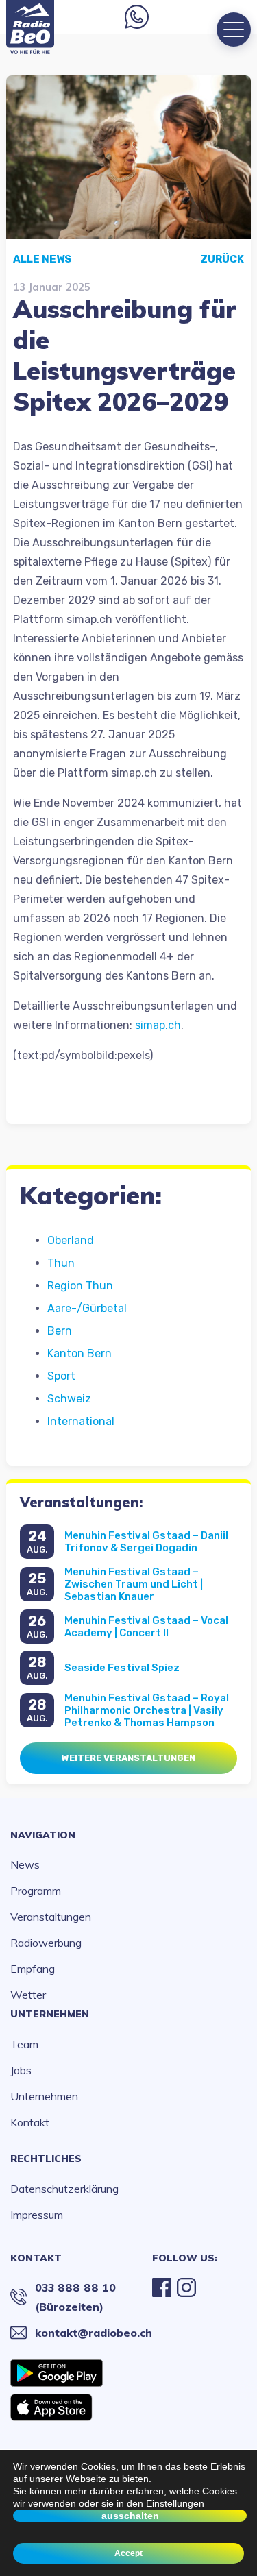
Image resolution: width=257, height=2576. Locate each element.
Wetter (28, 1995)
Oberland (71, 1240)
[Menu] (234, 29)
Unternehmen (50, 2014)
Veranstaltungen (51, 1917)
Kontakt (30, 2122)
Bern (60, 1331)
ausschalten (130, 2516)
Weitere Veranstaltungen (128, 1758)
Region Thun (80, 1286)
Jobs (21, 2070)
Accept (128, 2553)
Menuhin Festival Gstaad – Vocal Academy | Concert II (146, 1627)
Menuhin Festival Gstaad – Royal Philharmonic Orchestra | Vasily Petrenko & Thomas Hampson (147, 1710)
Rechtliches (46, 2159)
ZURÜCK (222, 259)
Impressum (37, 2215)
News (25, 1864)
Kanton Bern (79, 1353)
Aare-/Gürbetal (87, 1308)
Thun (61, 1263)
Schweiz (69, 1399)
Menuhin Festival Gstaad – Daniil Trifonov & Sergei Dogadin (146, 1542)
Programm (36, 1891)
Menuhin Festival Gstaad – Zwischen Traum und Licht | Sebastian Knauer (134, 1584)
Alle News (42, 259)
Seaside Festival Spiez (122, 1668)
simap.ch (158, 1025)
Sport (61, 1376)
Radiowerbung (46, 1943)
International (81, 1421)
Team (24, 2044)
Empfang (33, 1969)
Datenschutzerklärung (64, 2189)
